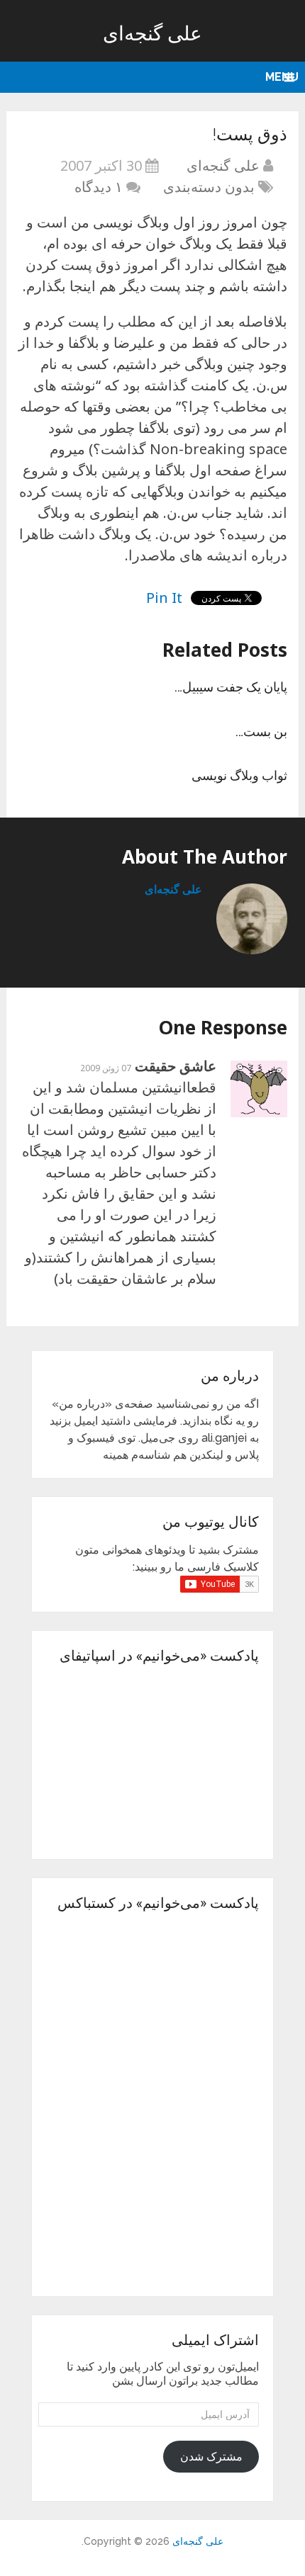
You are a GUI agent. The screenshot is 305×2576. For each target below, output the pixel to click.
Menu (282, 77)
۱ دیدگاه (99, 187)
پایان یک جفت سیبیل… (231, 687)
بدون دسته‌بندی (209, 187)
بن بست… (261, 731)
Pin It (164, 598)
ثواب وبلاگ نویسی (239, 775)
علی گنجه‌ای (152, 33)
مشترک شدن (211, 2457)
